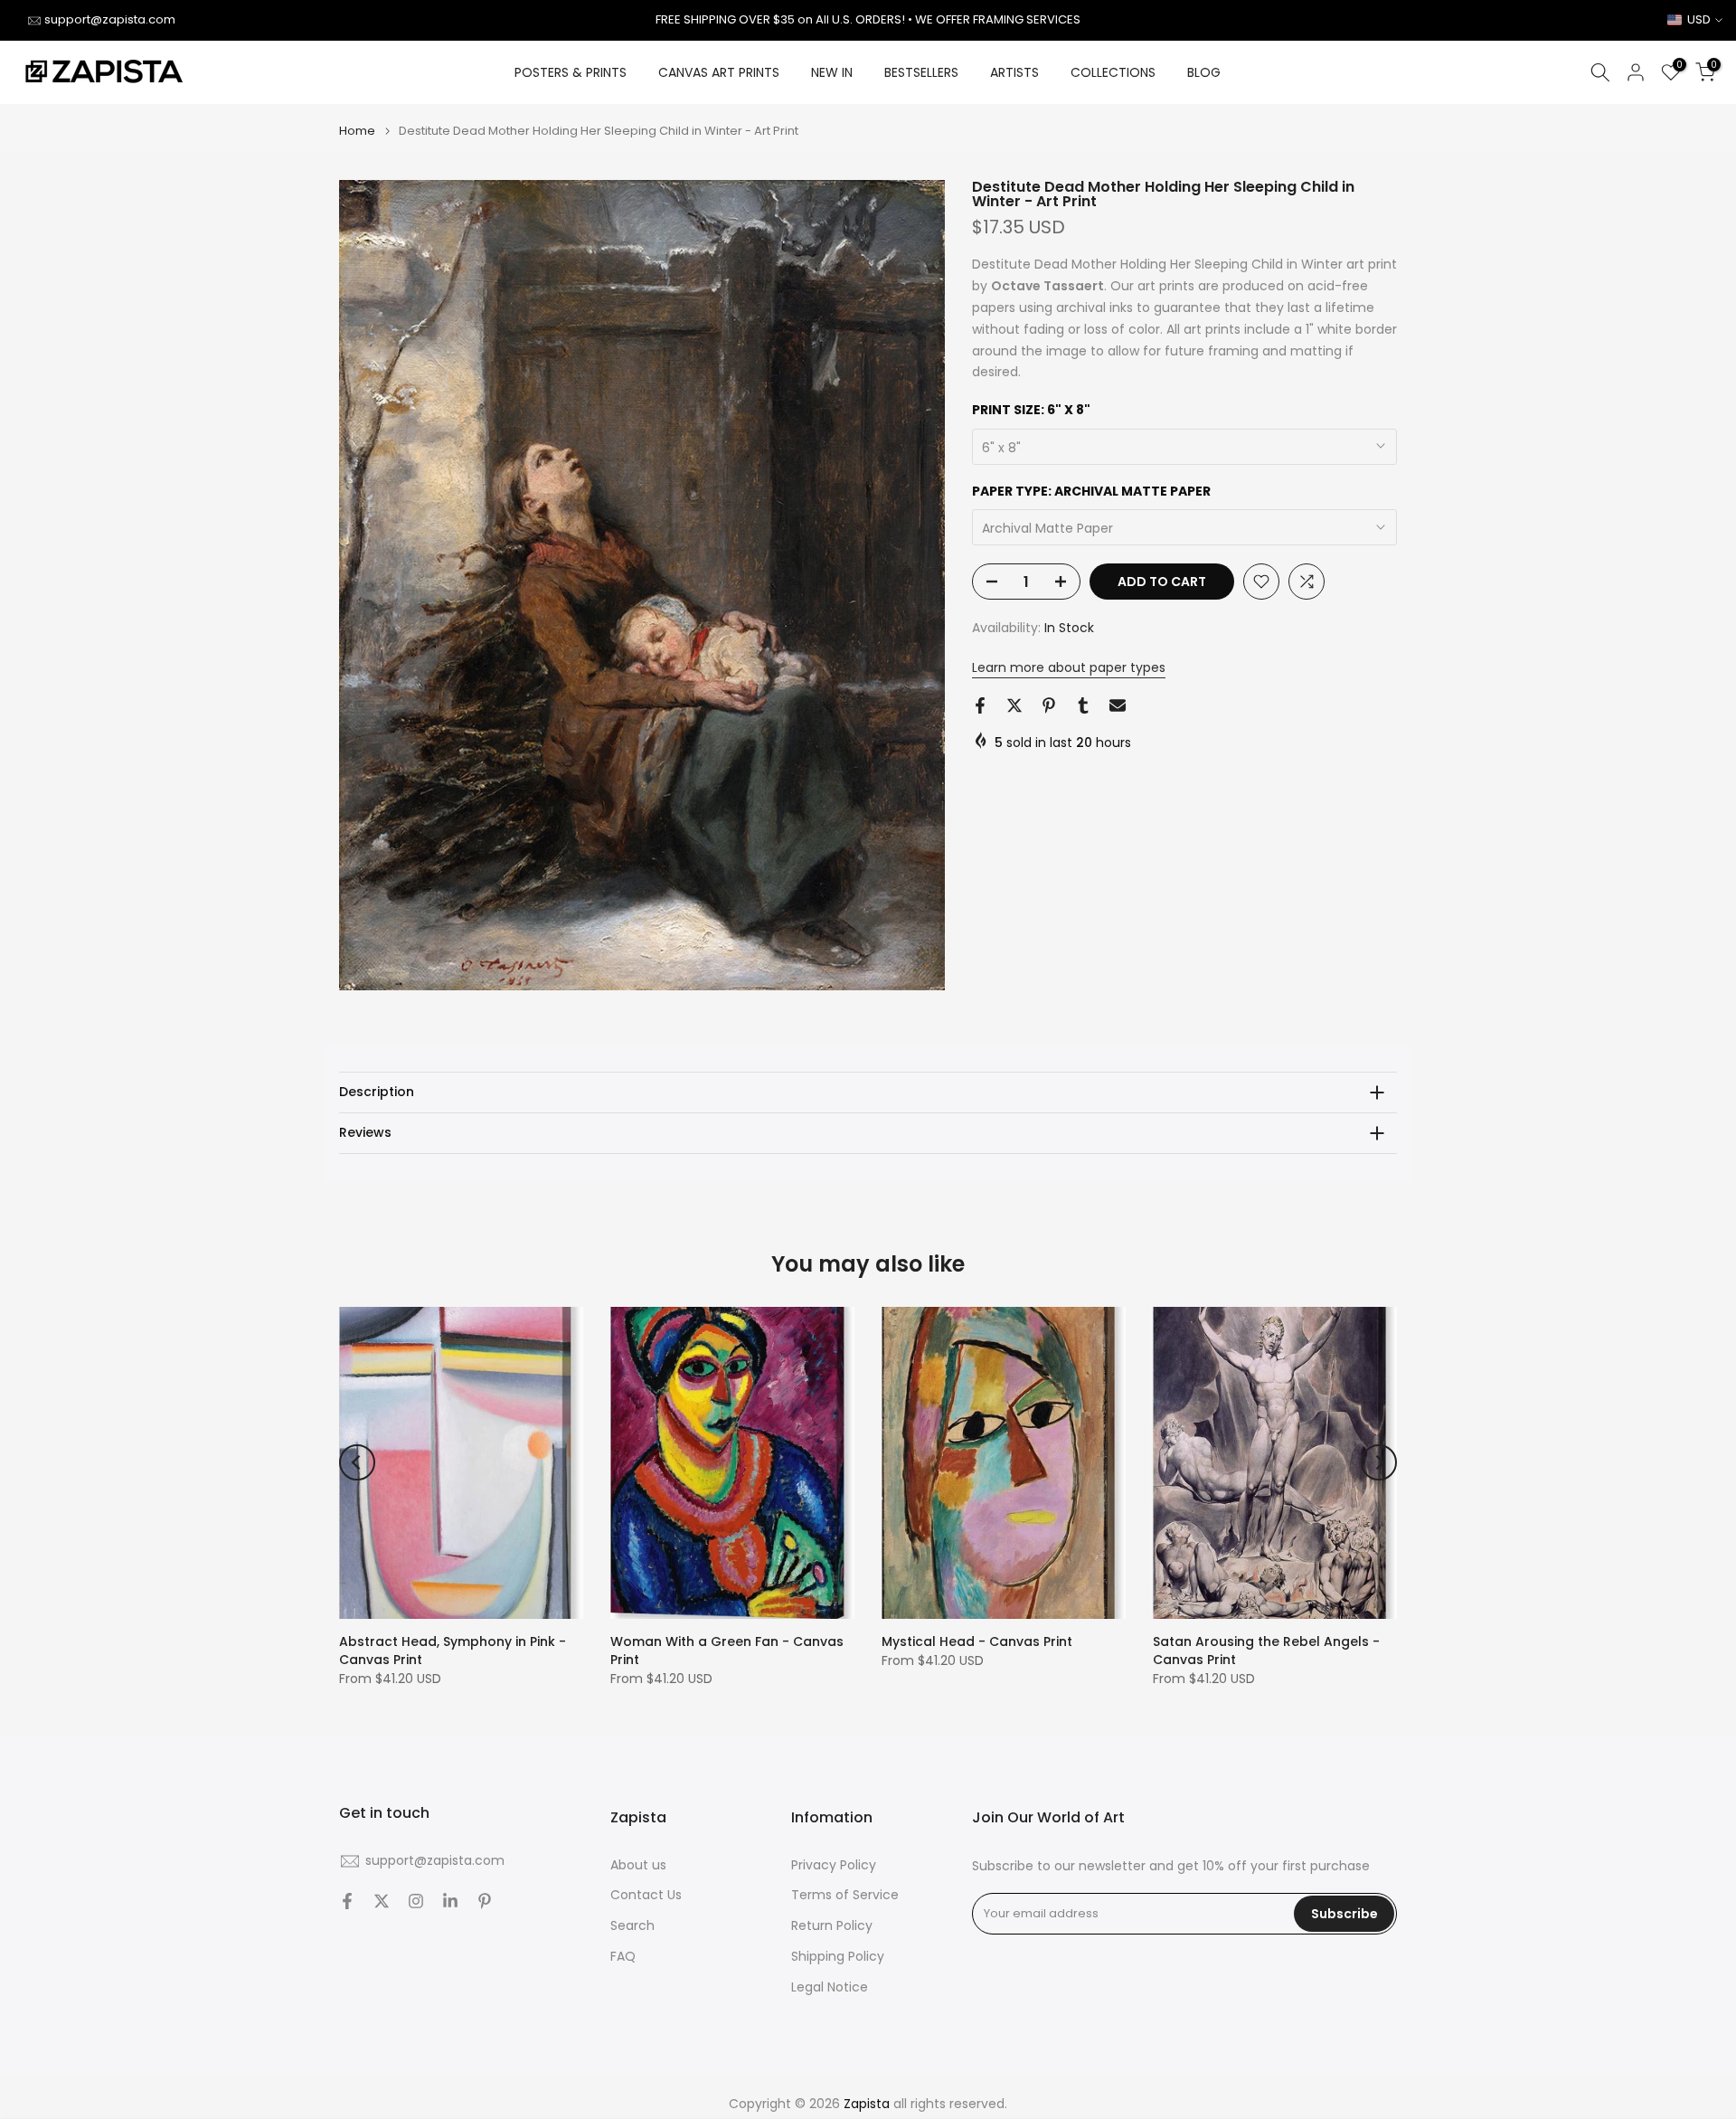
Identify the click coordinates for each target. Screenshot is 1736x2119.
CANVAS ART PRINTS (719, 72)
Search (632, 1926)
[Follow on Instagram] (416, 1901)
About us (638, 1865)
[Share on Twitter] (1014, 705)
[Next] (1379, 1462)
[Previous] (357, 1462)
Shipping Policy (838, 1957)
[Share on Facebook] (980, 705)
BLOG (1204, 72)
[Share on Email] (1118, 705)
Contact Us (646, 1895)
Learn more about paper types (1069, 667)
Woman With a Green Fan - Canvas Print (727, 1651)
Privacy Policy (834, 1865)
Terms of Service (845, 1895)
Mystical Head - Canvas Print (977, 1641)
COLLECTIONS (1113, 72)
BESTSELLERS (921, 72)
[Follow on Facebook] (347, 1901)
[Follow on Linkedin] (450, 1901)
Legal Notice (830, 1987)
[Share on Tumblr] (1083, 705)
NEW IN (832, 72)
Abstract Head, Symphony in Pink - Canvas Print (453, 1651)
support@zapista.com (110, 19)
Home (357, 131)
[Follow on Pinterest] (485, 1901)
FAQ (623, 1957)
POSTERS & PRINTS (571, 72)
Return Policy (832, 1926)
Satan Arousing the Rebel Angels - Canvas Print (1266, 1651)
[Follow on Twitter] (382, 1901)
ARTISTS (1014, 72)
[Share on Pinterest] (1049, 705)
